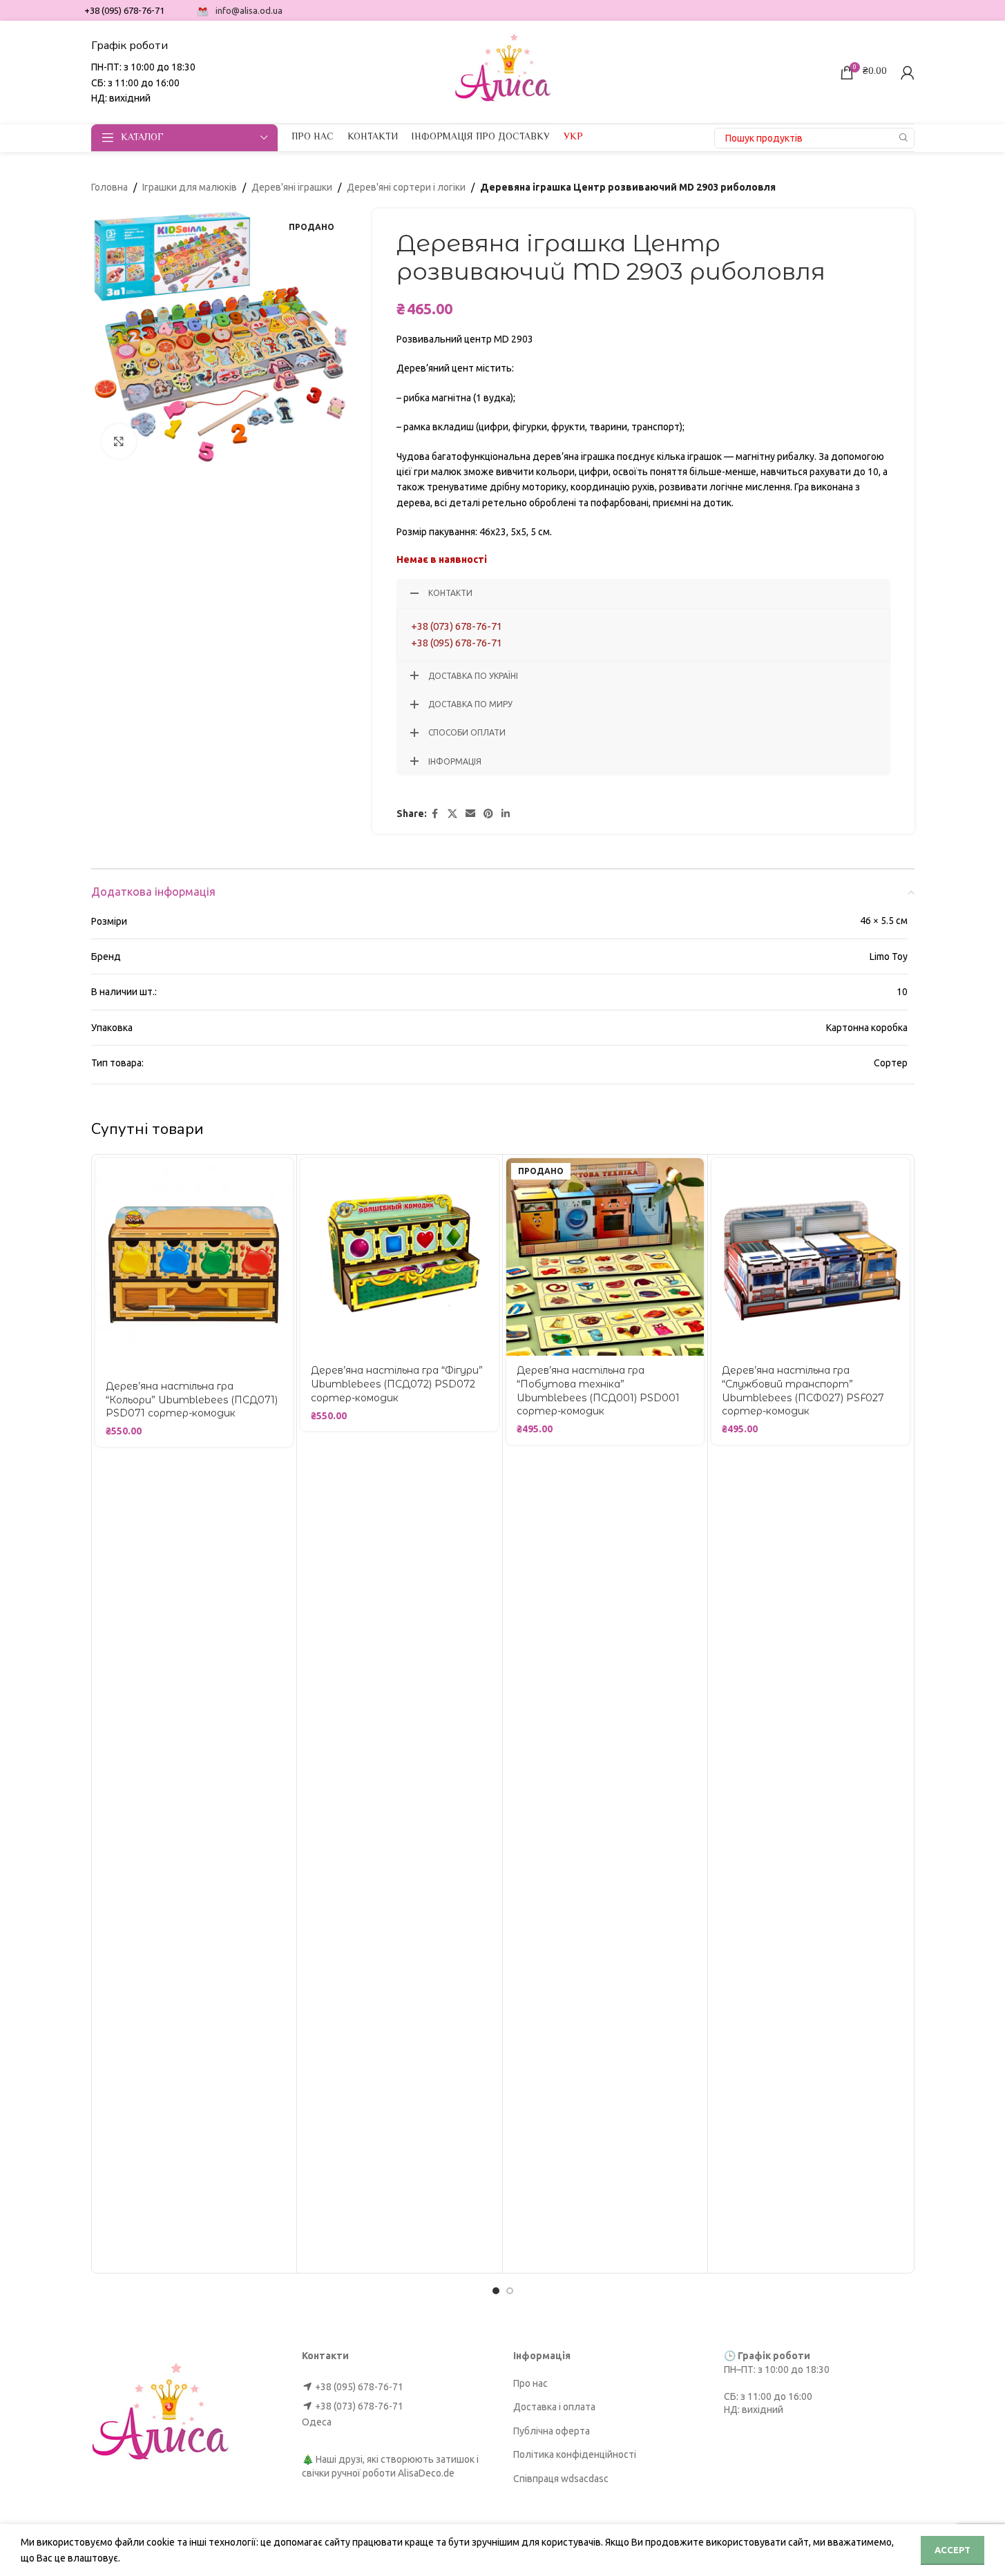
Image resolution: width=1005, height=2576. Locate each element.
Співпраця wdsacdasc (561, 2479)
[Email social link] (470, 814)
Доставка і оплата (554, 2407)
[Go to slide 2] (510, 2291)
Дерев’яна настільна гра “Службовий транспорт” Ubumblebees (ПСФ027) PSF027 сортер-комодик (803, 1391)
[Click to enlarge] (119, 441)
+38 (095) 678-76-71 (457, 643)
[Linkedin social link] (506, 814)
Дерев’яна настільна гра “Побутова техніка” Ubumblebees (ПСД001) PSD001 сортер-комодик (598, 1391)
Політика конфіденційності (575, 2454)
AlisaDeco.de (426, 2473)
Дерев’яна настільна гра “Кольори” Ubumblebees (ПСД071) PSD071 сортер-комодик (192, 1400)
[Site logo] (503, 71)
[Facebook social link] (435, 814)
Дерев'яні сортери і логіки (406, 187)
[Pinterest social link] (488, 814)
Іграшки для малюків (190, 187)
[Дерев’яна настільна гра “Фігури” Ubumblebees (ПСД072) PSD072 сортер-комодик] (400, 1257)
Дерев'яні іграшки (292, 187)
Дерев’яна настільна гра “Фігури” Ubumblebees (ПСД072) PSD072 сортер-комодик (397, 1384)
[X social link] (452, 814)
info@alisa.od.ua (249, 10)
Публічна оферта (552, 2431)
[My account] (908, 73)
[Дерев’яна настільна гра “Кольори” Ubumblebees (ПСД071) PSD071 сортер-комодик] (194, 1265)
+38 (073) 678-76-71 (457, 626)
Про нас (530, 2383)
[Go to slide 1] (496, 2291)
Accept (953, 2550)
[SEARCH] (904, 138)
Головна (109, 187)
